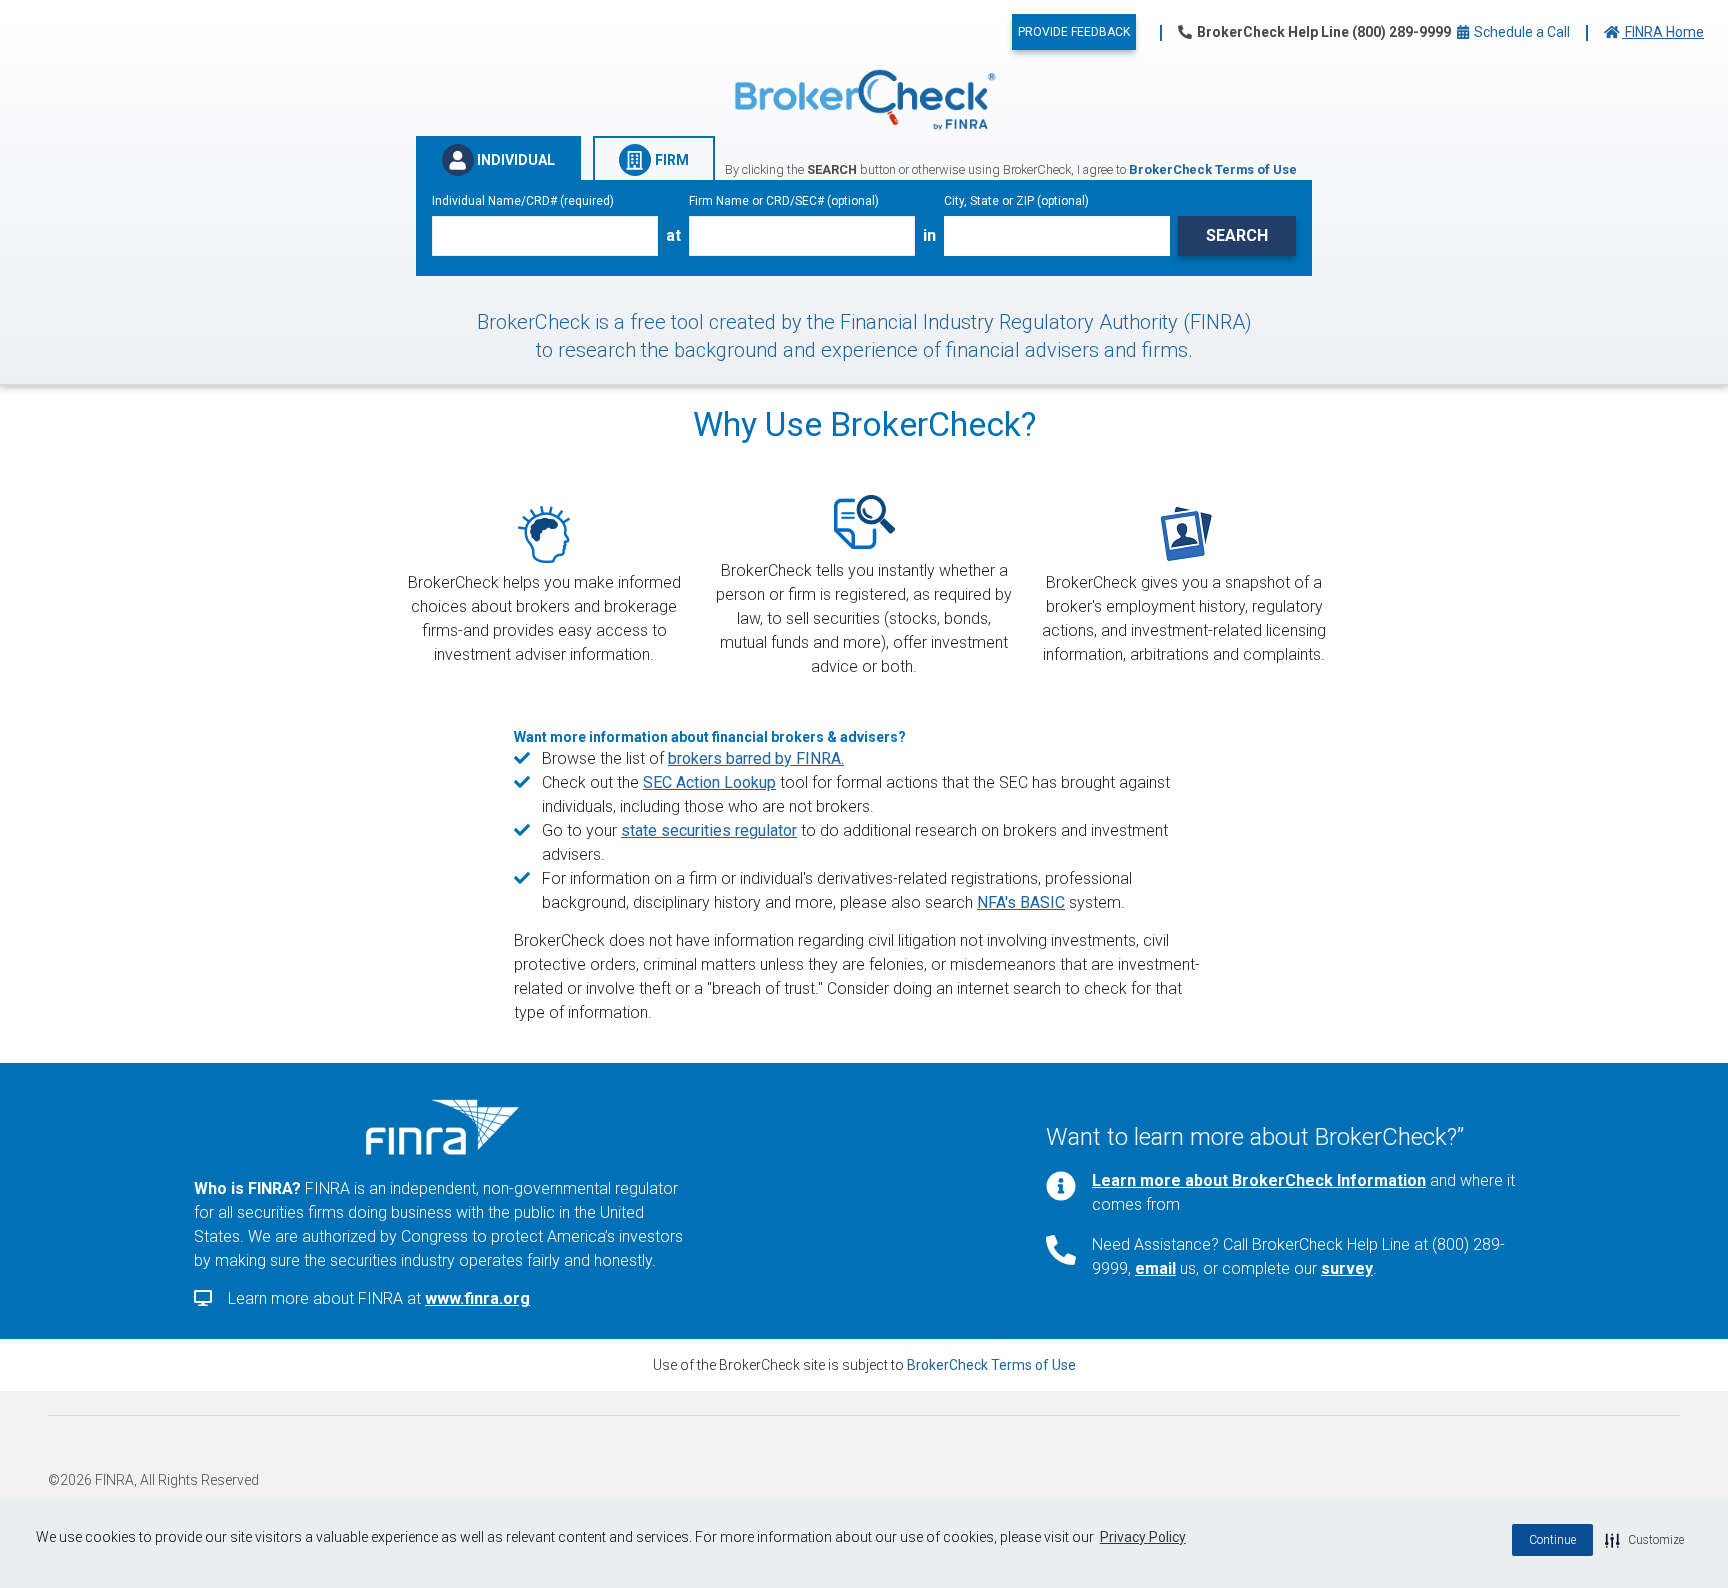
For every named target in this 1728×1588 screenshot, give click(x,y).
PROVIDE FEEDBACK (1074, 32)
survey (1347, 1268)
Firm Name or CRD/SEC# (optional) (784, 201)
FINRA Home (1663, 32)
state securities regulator (709, 830)
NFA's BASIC (1021, 902)
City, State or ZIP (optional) (1016, 201)
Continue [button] (1552, 1540)
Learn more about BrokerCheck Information (1259, 1180)
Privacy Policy (1143, 1537)
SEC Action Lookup (709, 782)
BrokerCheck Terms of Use (991, 1365)
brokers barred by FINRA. (756, 758)
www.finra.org (477, 1298)
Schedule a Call (1520, 32)
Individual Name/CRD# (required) (523, 201)
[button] (1644, 1540)
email (1155, 1268)
